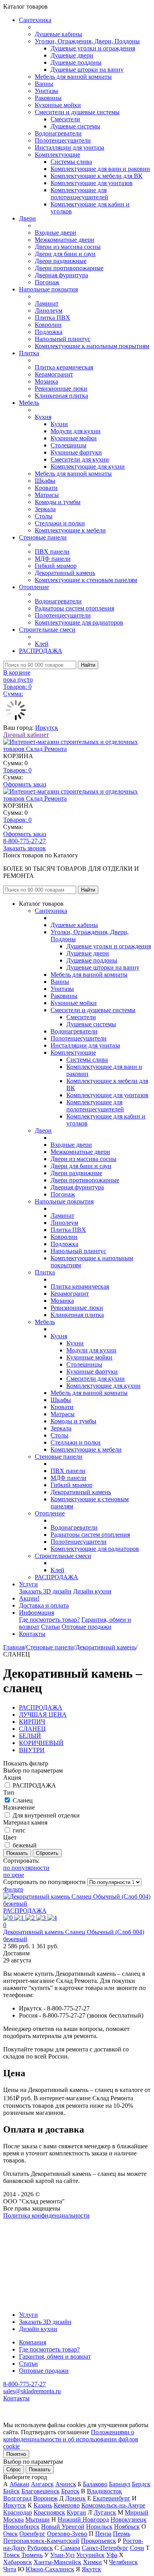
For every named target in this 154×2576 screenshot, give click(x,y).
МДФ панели (53, 559)
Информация (37, 1613)
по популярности (26, 1868)
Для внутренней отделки (46, 1815)
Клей (42, 644)
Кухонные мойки (58, 105)
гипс (19, 1830)
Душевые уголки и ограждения (93, 48)
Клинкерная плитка (61, 396)
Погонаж (47, 282)
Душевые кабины (58, 34)
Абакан (19, 2484)
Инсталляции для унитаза (69, 147)
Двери (27, 218)
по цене (14, 1875)
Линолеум (49, 311)
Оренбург (32, 2534)
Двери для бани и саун (65, 254)
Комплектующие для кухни (88, 466)
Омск (10, 2534)
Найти (88, 665)
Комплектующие (57, 155)
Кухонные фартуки (76, 452)
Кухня (43, 417)
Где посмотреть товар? (49, 1620)
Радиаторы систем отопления (74, 608)
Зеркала (45, 509)
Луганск (105, 2512)
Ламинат (47, 303)
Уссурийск (90, 2555)
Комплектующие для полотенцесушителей (79, 194)
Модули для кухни (76, 431)
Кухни (59, 424)
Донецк (75, 2498)
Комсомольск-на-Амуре (113, 2505)
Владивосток (104, 2491)
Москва (13, 2519)
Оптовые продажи (86, 1627)
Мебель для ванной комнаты (73, 77)
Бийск (11, 2491)
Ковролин (48, 325)
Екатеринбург (112, 2498)
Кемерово (67, 2505)
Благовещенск (40, 2491)
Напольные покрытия (48, 289)
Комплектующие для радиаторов (79, 622)
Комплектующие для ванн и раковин (100, 169)
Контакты (32, 1634)
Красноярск (49, 2512)
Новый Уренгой (63, 2527)
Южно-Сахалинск (50, 2569)
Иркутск (47, 728)
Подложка (49, 332)
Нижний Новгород (83, 2519)
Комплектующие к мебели (70, 530)
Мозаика (46, 381)
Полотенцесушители (63, 140)
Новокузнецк (129, 2519)
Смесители (65, 119)
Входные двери (55, 233)
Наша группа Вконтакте (36, 2223)
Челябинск (123, 2562)
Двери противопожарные (69, 268)
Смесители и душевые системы (77, 112)
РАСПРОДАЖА (41, 651)
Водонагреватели (58, 133)
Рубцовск (40, 2548)
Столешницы (69, 445)
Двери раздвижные (61, 261)
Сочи (137, 2548)
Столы (44, 516)
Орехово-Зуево (67, 2534)
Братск (70, 2491)
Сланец (23, 1800)
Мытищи (38, 2519)
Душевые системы (75, 126)
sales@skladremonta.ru (32, 2391)
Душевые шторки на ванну (87, 70)
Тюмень (32, 2555)
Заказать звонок (24, 848)
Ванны (44, 84)
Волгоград (17, 2498)
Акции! (29, 1598)
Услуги (28, 1584)
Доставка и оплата (44, 1605)
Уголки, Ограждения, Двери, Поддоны (87, 41)
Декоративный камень (65, 573)
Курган (76, 2512)
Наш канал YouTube (30, 2230)
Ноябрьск (127, 2527)
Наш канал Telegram (30, 2237)
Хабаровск (18, 2562)
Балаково (95, 2484)
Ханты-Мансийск (57, 2562)
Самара (70, 2548)
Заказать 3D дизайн (45, 1591)
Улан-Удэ (62, 2555)
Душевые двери (72, 55)
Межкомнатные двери (65, 240)
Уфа (112, 2555)
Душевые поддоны (76, 62)
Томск (11, 2555)
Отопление (34, 587)
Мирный (137, 2512)
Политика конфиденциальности (46, 2215)
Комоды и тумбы (58, 502)
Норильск (99, 2527)
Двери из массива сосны (68, 247)
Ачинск (66, 2484)
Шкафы (45, 481)
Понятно (16, 2454)
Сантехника (35, 20)
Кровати (46, 488)
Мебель (29, 403)
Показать (40, 2469)
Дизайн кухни (92, 1591)
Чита (10, 2569)
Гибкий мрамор (56, 566)
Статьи (51, 1627)
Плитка (29, 353)
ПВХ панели (52, 552)
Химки (92, 2562)
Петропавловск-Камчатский (41, 2541)
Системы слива (71, 162)
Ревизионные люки (61, 389)
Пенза (103, 2534)
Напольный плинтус (63, 339)
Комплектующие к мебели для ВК (97, 176)
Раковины (48, 98)
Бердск (141, 2484)
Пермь (122, 2534)
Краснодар (18, 2512)
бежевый (25, 1845)
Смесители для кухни (80, 459)
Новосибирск (21, 2527)
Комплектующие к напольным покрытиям (92, 346)
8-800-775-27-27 (24, 841)
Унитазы (46, 91)
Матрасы (47, 495)
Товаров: (17, 770)
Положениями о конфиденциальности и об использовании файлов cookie (71, 2439)
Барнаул (120, 2484)
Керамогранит (54, 374)
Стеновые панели (43, 537)
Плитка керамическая (64, 367)
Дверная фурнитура (61, 275)
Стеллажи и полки (60, 523)
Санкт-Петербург (105, 2548)
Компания (33, 2342)
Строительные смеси (47, 630)
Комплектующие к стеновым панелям (86, 580)
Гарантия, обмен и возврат (55, 2356)
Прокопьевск (99, 2541)
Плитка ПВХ (53, 318)
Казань (43, 2505)
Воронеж (45, 2498)
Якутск (91, 2569)
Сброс (14, 2469)
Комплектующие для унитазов (92, 183)
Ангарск (42, 2484)
